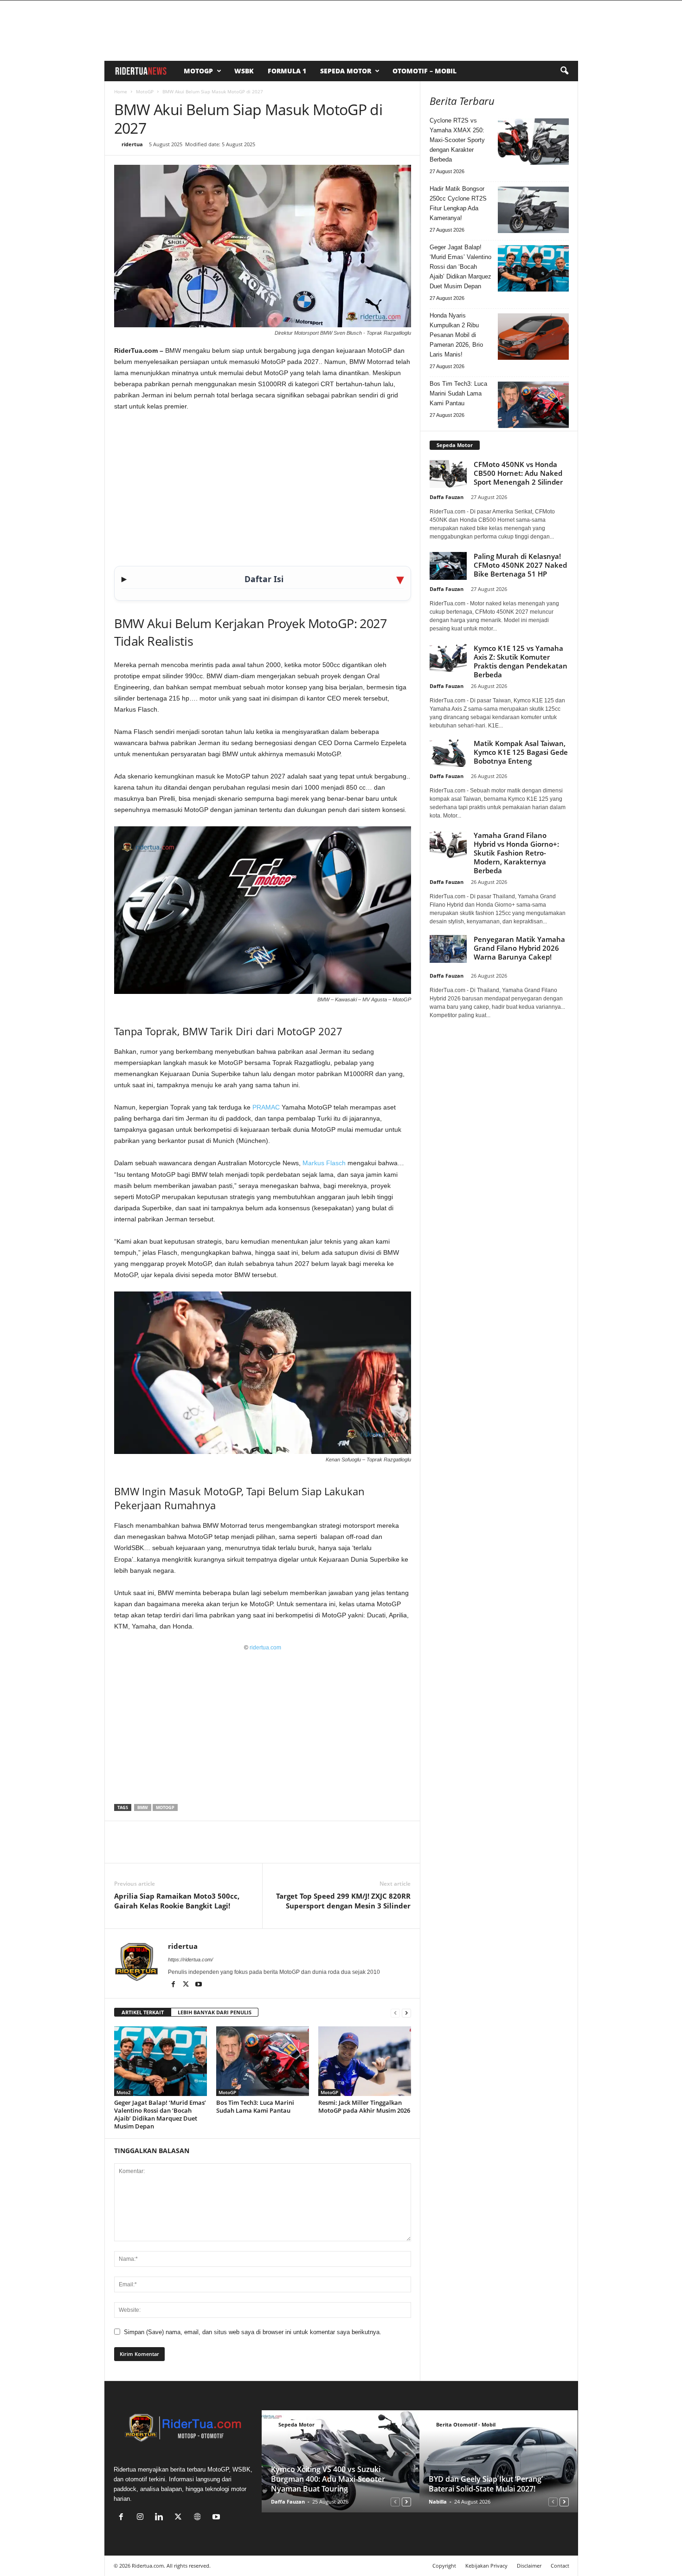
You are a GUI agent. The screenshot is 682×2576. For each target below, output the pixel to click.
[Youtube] (199, 1985)
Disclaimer (529, 2566)
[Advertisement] (263, 488)
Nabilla (438, 2501)
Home (121, 91)
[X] (145, 1849)
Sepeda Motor (346, 71)
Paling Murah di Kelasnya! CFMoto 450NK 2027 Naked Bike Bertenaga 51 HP (520, 565)
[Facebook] (123, 1849)
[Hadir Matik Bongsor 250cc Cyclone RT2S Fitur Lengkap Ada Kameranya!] (533, 210)
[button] (564, 71)
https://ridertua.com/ (190, 1960)
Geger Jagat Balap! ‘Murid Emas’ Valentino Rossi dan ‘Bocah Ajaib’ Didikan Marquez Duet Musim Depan (160, 2114)
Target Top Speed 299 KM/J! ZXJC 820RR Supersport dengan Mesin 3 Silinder (343, 1901)
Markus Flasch (324, 1163)
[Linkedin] (187, 1849)
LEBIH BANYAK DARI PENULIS (215, 2012)
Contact (560, 2566)
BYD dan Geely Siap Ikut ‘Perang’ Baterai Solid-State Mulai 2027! (486, 2484)
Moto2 (124, 2092)
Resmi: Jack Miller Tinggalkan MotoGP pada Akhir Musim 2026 (364, 2106)
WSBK (244, 71)
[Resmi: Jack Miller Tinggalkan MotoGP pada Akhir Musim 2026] (365, 2061)
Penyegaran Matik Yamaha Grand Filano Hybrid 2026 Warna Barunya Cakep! (519, 948)
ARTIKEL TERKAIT (143, 2012)
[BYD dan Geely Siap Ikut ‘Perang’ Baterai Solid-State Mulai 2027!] (499, 2461)
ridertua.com (265, 1648)
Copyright (444, 2566)
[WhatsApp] (166, 1849)
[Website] (199, 2518)
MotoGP (198, 71)
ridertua (132, 144)
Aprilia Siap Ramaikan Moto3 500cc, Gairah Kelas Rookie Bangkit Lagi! (177, 1901)
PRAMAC (266, 1107)
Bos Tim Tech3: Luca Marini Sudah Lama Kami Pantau (255, 2106)
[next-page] (406, 2013)
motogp (165, 1807)
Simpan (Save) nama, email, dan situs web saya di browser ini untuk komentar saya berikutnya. (253, 2332)
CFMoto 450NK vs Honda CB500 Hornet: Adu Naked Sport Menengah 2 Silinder (518, 473)
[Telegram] (209, 1849)
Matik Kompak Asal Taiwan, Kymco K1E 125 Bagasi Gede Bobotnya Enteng (521, 752)
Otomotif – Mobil (425, 71)
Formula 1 (287, 71)
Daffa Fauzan (447, 497)
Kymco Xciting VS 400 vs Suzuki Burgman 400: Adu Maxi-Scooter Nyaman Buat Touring (328, 2479)
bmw (143, 1807)
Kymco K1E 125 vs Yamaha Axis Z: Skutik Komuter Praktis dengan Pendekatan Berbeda (521, 661)
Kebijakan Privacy (486, 2566)
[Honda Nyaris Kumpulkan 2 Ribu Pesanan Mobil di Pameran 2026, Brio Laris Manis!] (533, 337)
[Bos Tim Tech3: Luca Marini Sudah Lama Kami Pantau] (263, 2061)
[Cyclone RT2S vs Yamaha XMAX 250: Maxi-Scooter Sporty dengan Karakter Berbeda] (533, 142)
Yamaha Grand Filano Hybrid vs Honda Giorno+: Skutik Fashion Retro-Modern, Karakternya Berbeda (516, 853)
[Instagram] (142, 2518)
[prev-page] (395, 2013)
